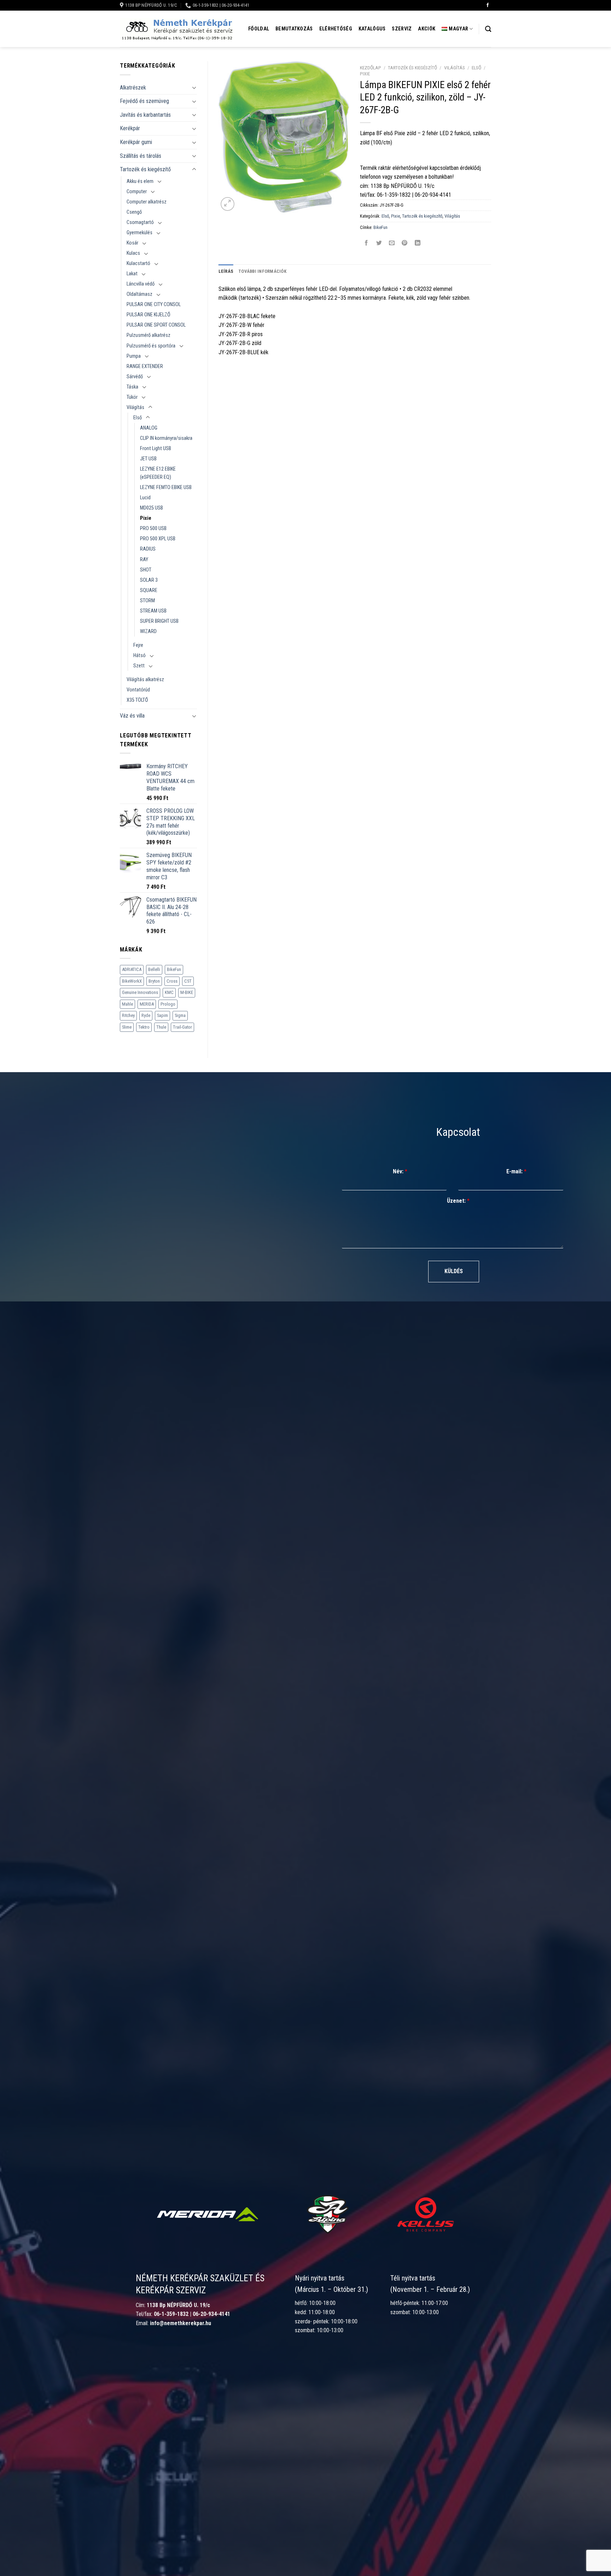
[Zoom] (228, 204)
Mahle (127, 1004)
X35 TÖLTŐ (137, 700)
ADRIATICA (132, 969)
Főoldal (259, 29)
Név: (400, 1171)
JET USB (148, 459)
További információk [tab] (262, 271)
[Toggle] (194, 87)
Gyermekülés (139, 233)
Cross (172, 981)
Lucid (145, 498)
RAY (144, 560)
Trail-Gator (182, 1027)
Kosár (132, 243)
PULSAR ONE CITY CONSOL (154, 304)
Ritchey (128, 1015)
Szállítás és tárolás (141, 156)
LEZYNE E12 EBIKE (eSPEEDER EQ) (158, 473)
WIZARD (148, 631)
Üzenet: (458, 1201)
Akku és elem (140, 181)
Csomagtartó (140, 222)
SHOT (146, 570)
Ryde (146, 1015)
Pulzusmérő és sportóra (151, 346)
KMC (169, 992)
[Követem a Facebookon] (488, 5)
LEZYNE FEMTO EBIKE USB (166, 487)
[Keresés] (488, 29)
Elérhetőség (336, 29)
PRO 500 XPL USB (158, 539)
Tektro (144, 1027)
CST (188, 981)
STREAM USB (153, 611)
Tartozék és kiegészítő (145, 169)
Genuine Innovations (140, 992)
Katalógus (372, 29)
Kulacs (133, 253)
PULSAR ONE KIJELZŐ (149, 315)
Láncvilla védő (141, 284)
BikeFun (174, 969)
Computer (137, 192)
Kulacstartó (138, 263)
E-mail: (516, 1171)
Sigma (180, 1015)
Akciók (427, 29)
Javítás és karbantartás (145, 115)
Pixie (146, 518)
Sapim (162, 1015)
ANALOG (149, 428)
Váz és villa (132, 716)
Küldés (454, 1271)
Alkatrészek (133, 88)
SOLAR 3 (149, 580)
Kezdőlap (371, 68)
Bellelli (154, 969)
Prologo (168, 1004)
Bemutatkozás (294, 29)
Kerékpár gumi (136, 142)
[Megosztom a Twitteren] (379, 243)
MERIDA (147, 1004)
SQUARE (149, 590)
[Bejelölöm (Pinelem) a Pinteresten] (405, 243)
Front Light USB (156, 448)
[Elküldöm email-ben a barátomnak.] (392, 243)
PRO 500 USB (153, 528)
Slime (127, 1027)
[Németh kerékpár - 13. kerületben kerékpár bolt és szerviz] (176, 29)
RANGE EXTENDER (145, 366)
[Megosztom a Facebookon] (366, 243)
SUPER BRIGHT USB (159, 621)
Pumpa (134, 356)
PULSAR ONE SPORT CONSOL (156, 325)
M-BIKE (187, 992)
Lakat (132, 274)
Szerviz (402, 29)
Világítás (135, 407)
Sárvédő (135, 377)
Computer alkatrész (147, 202)
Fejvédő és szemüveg (144, 101)
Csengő (134, 212)
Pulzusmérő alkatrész (149, 335)
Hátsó (139, 655)
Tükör (132, 397)
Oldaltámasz (139, 294)
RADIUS (148, 549)
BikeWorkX (132, 981)
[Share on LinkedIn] (417, 243)
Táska (132, 387)
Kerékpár (130, 128)
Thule (161, 1027)
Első (138, 418)
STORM (147, 601)
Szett (139, 666)
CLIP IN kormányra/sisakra (166, 438)
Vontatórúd (138, 690)
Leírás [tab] (226, 271)
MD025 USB (152, 508)
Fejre (138, 645)
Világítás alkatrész (145, 680)
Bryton (154, 981)
